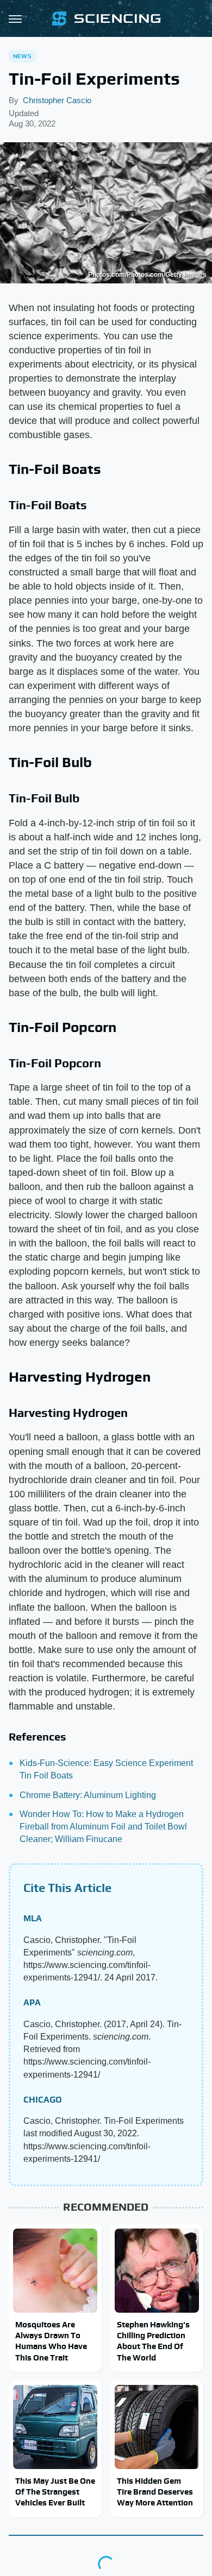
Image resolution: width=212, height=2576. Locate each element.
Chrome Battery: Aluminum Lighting (88, 1795)
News (22, 56)
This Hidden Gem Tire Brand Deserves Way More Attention (155, 2492)
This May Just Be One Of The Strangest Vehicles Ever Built (55, 2492)
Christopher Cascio (57, 100)
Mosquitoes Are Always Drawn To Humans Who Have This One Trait (51, 2341)
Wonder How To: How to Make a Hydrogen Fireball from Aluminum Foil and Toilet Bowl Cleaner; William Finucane (103, 1827)
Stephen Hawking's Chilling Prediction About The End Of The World (153, 2341)
